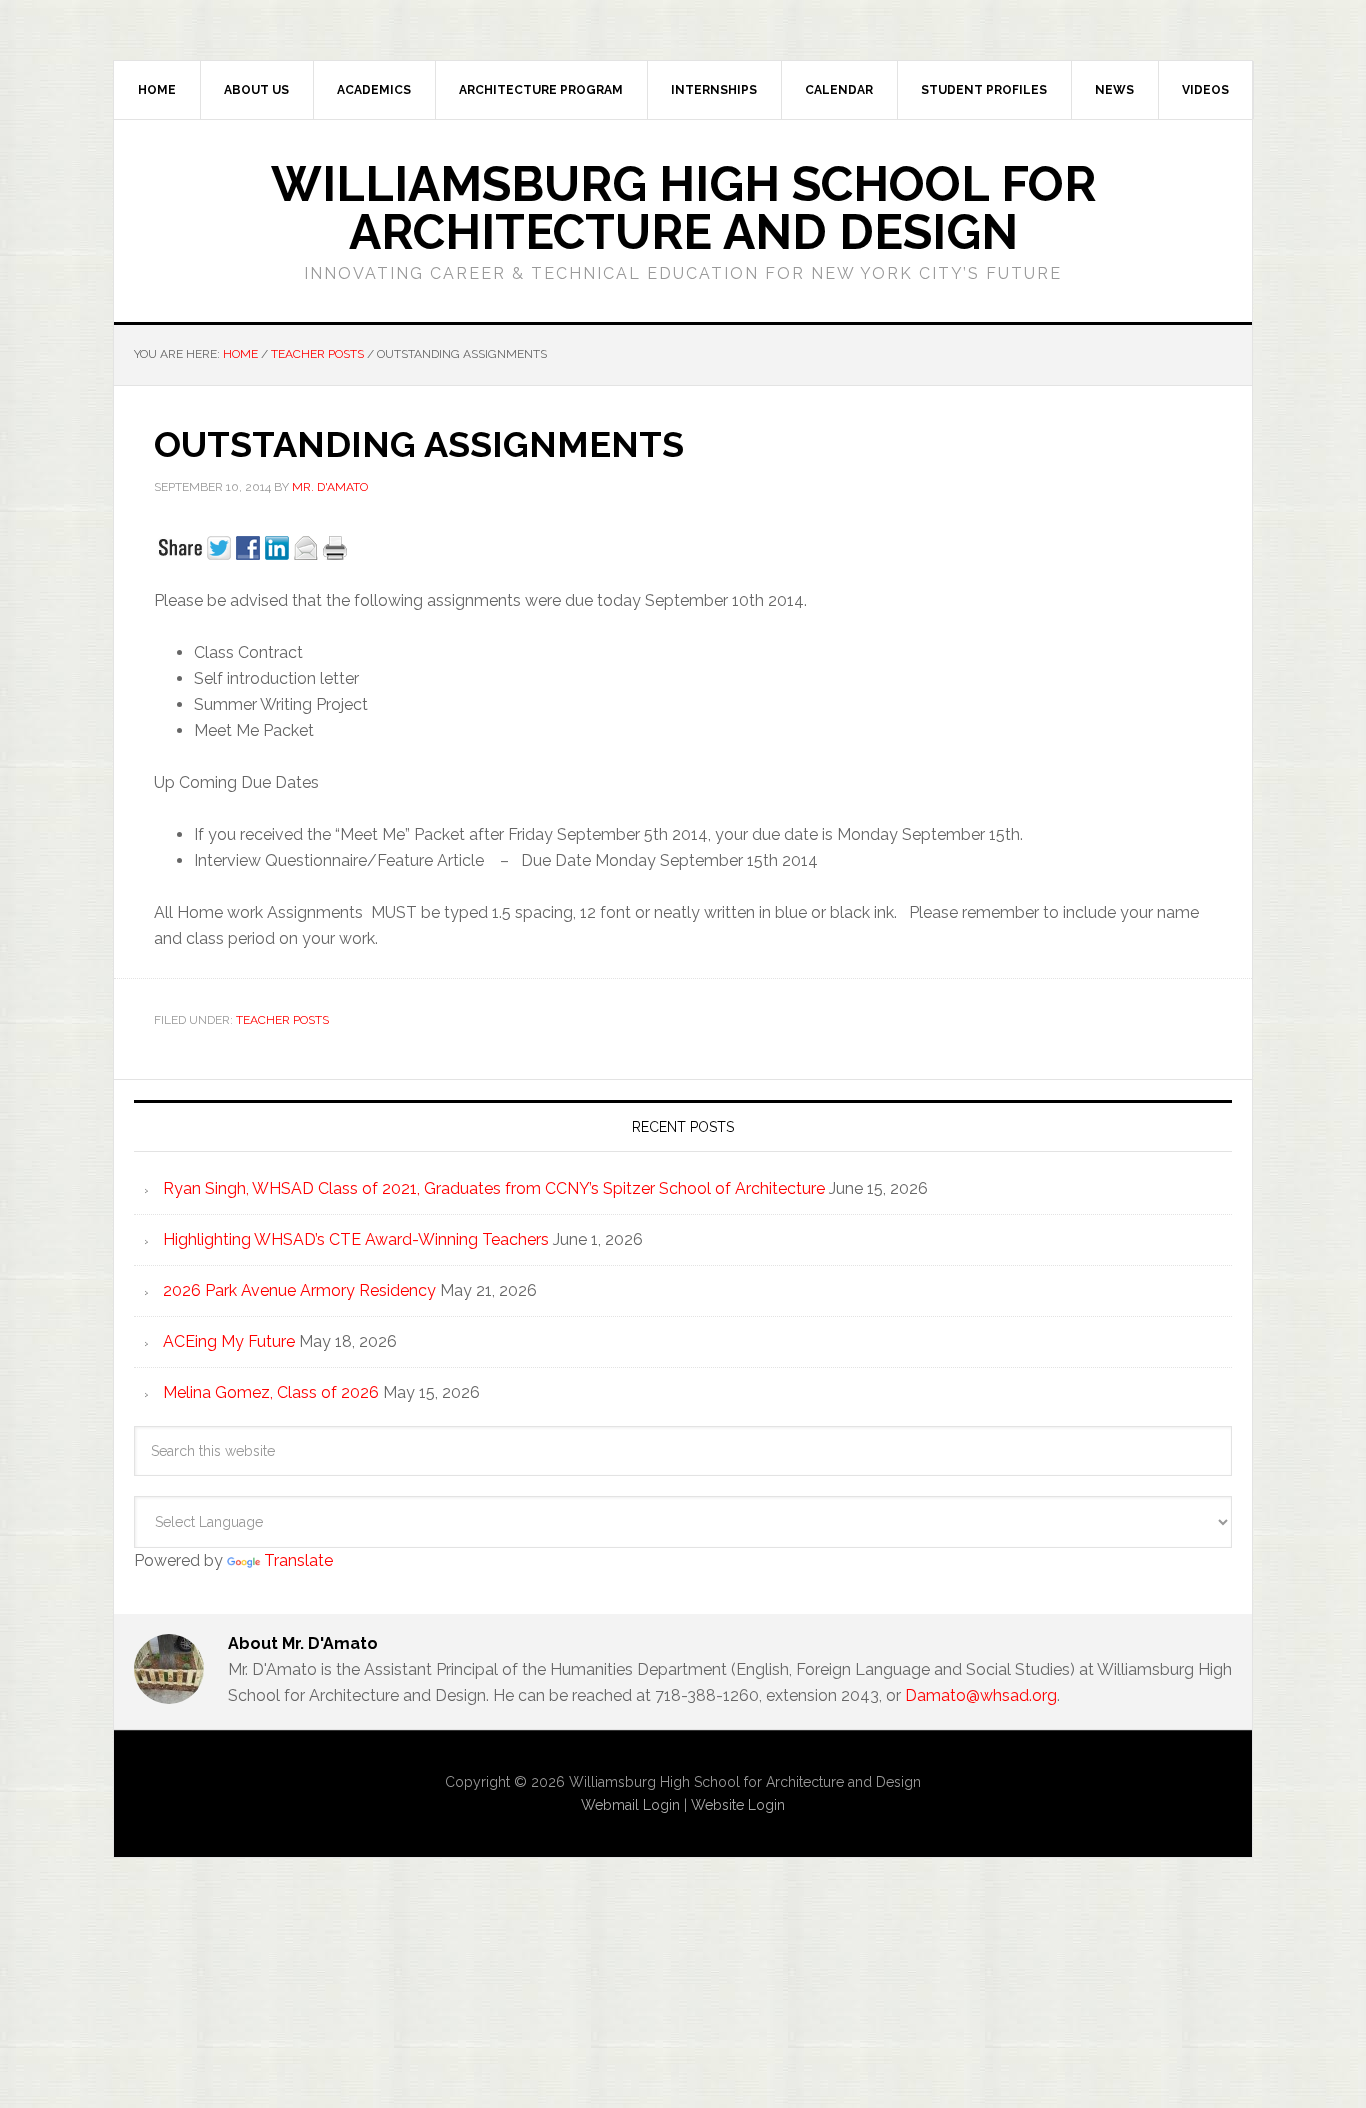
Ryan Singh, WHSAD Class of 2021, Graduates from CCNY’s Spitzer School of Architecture (494, 1188)
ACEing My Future (229, 1341)
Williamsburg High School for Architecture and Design (683, 208)
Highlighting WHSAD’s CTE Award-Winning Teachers (356, 1239)
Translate (298, 1560)
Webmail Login (630, 1805)
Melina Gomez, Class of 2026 (271, 1392)
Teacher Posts (282, 1020)
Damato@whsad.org (981, 1695)
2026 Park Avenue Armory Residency (299, 1290)
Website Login (738, 1805)
